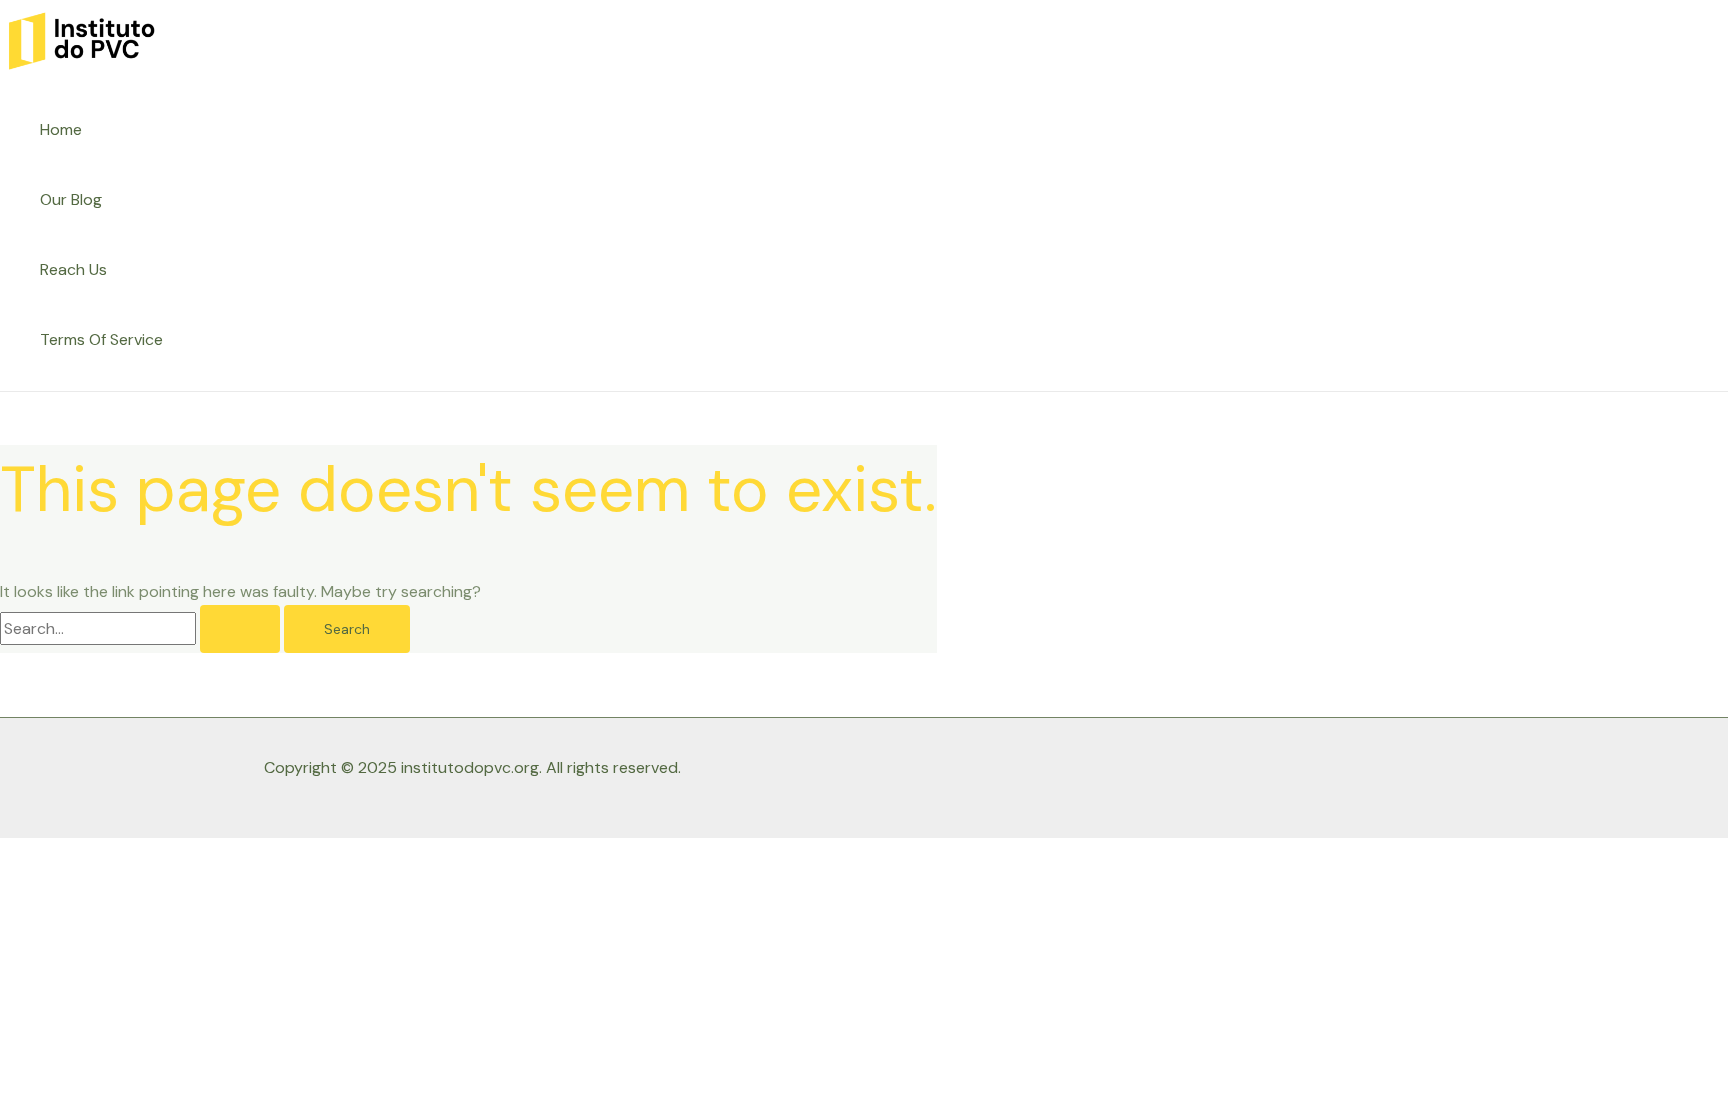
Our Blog (71, 199)
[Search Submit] (240, 629)
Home (61, 129)
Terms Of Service (101, 339)
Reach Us (73, 269)
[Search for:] (142, 628)
